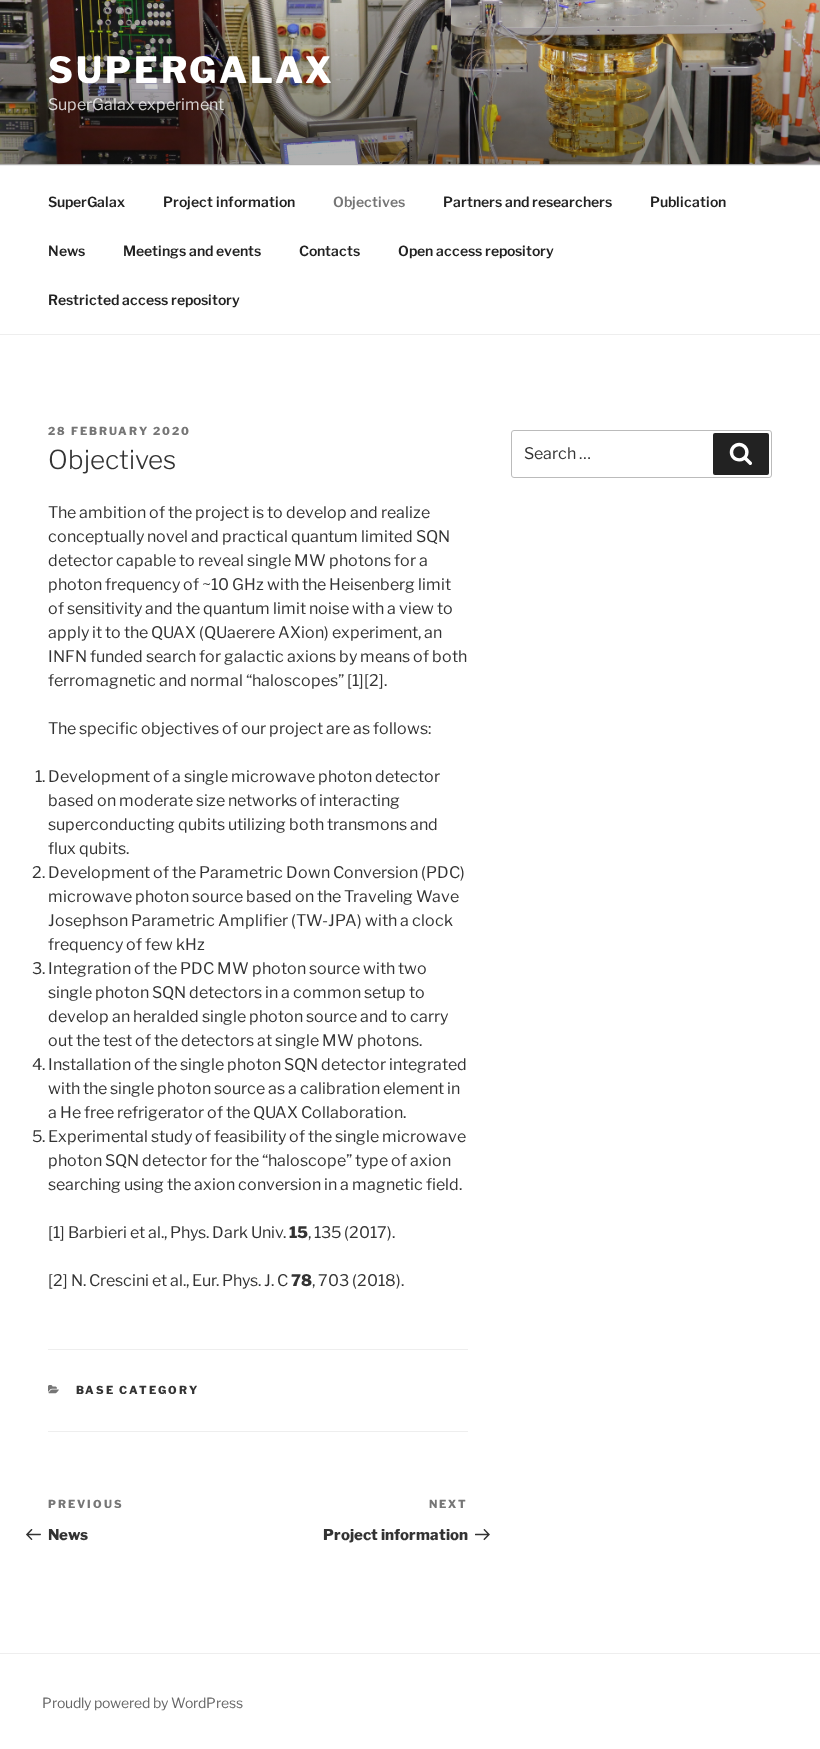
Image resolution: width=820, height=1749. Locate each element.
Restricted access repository (144, 299)
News (66, 250)
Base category (138, 1390)
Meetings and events (192, 250)
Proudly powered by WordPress (142, 1702)
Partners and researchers (527, 201)
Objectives (369, 201)
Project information (229, 201)
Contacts (329, 250)
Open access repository (476, 250)
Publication (688, 201)
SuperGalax (191, 70)
